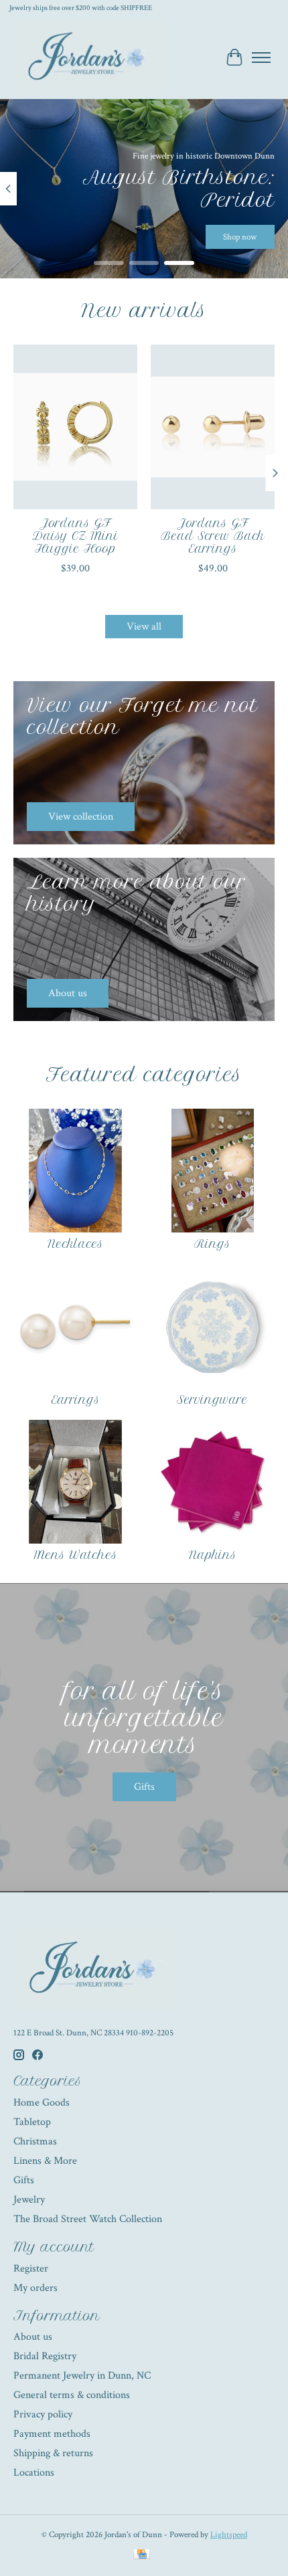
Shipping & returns (53, 2453)
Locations (34, 2473)
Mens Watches (75, 1555)
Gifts (144, 1787)
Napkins (213, 1555)
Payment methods (52, 2434)
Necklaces (75, 1244)
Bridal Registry (45, 2356)
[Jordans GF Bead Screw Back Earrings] (213, 427)
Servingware (212, 1400)
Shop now (240, 237)
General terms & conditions (72, 2395)
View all (144, 627)
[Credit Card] (142, 2556)
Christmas (35, 2141)
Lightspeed (229, 2535)
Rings (212, 1244)
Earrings (76, 1400)
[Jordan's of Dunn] (89, 57)
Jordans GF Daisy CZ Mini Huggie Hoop (75, 536)
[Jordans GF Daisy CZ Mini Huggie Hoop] (75, 427)
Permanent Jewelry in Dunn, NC (82, 2376)
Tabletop (32, 2122)
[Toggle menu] (261, 58)
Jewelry (29, 2200)
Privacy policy (43, 2414)
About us (33, 2337)
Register (31, 2269)
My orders (35, 2288)
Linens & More (45, 2161)
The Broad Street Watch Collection (88, 2219)
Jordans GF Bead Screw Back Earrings (213, 536)
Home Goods (42, 2103)
